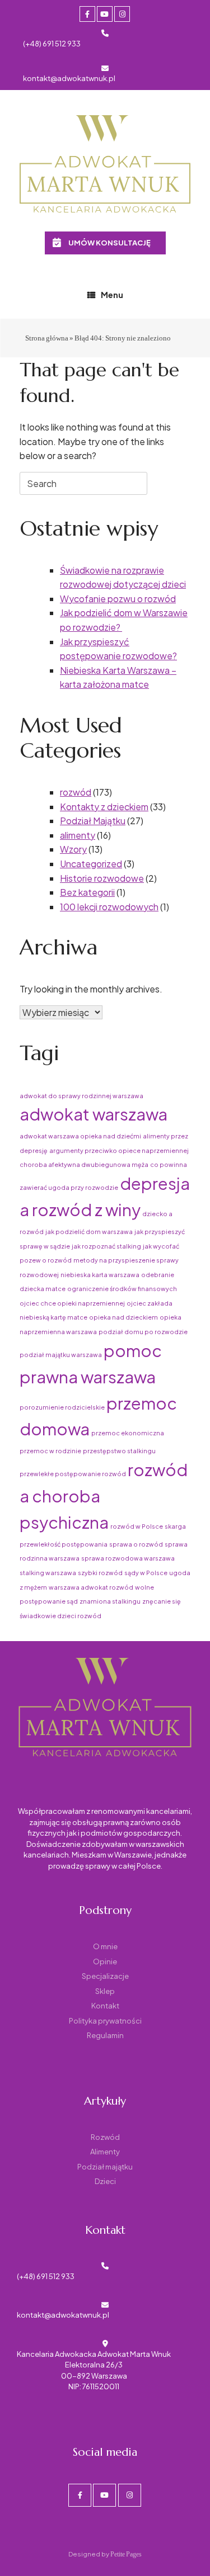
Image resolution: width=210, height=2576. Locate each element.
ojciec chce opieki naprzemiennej (72, 1303)
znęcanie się (162, 1601)
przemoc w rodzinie (50, 1451)
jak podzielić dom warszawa (89, 1232)
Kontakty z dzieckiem (104, 807)
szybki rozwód (100, 1573)
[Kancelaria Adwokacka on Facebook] (87, 14)
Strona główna (47, 338)
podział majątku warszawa (61, 1355)
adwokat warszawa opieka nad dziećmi (80, 1136)
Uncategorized (91, 864)
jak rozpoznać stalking (106, 1246)
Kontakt (105, 2006)
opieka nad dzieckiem (123, 1317)
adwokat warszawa (94, 1114)
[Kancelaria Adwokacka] (105, 165)
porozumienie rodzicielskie (62, 1407)
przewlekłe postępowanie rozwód (73, 1474)
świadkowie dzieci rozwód (60, 1616)
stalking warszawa (48, 1573)
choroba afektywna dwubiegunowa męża (84, 1164)
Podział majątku (105, 2167)
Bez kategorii (87, 892)
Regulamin (105, 2035)
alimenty (78, 835)
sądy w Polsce (146, 1573)
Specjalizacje (105, 1976)
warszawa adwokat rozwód (91, 1587)
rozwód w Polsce (137, 1526)
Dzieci (105, 2181)
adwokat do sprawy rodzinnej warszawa (81, 1096)
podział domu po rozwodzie (143, 1332)
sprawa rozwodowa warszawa (128, 1558)
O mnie (105, 1946)
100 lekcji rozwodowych (109, 907)
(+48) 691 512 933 (52, 44)
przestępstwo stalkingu (119, 1451)
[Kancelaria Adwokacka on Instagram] (122, 14)
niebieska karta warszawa (100, 1275)
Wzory (73, 849)
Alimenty (105, 2152)
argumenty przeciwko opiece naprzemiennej (119, 1150)
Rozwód (105, 2137)
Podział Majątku (93, 821)
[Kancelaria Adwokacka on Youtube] (105, 14)
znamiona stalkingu (110, 1601)
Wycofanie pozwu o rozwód (118, 599)
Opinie (105, 1961)
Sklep (105, 1991)
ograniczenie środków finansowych (122, 1289)
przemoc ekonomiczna (128, 1433)
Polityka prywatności (105, 2021)
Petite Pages (126, 2554)
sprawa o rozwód (136, 1544)
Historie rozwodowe (102, 878)
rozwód (76, 792)
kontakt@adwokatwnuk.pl (69, 78)
